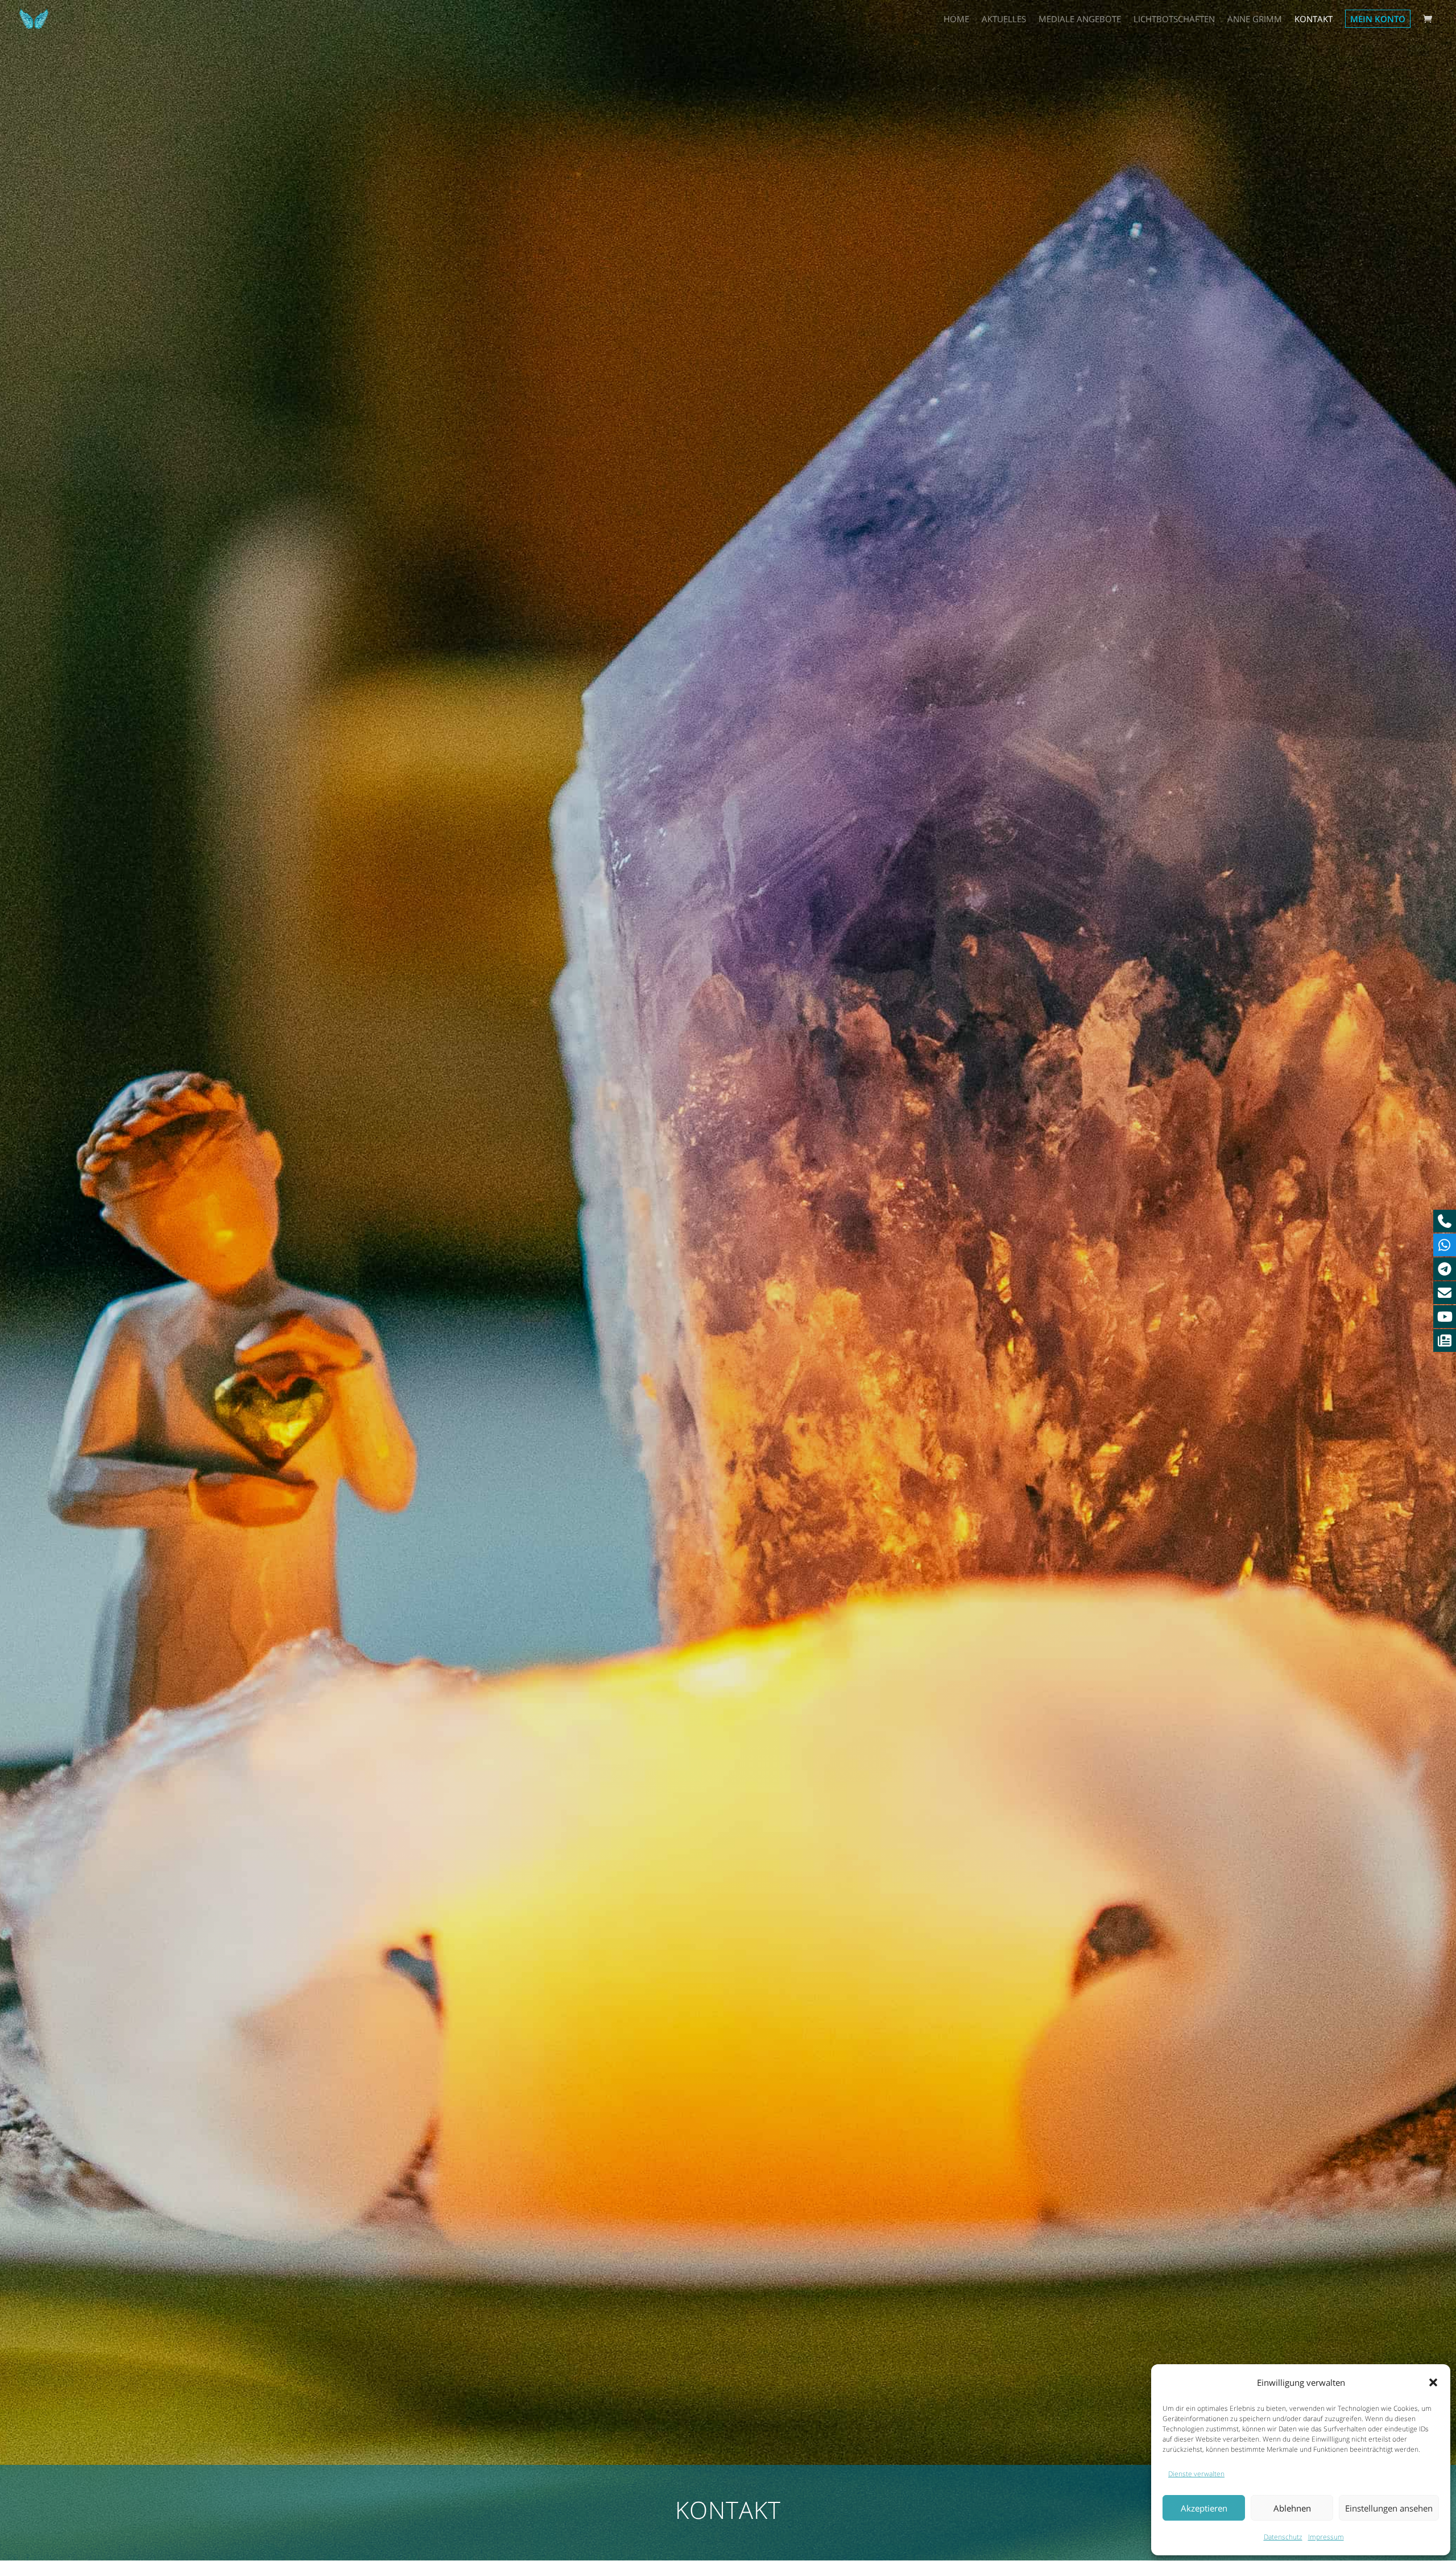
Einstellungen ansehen (1389, 2508)
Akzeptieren (1204, 2508)
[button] (1433, 2382)
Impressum (1326, 2537)
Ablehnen (1292, 2508)
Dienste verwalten (1196, 2474)
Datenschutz (1283, 2537)
